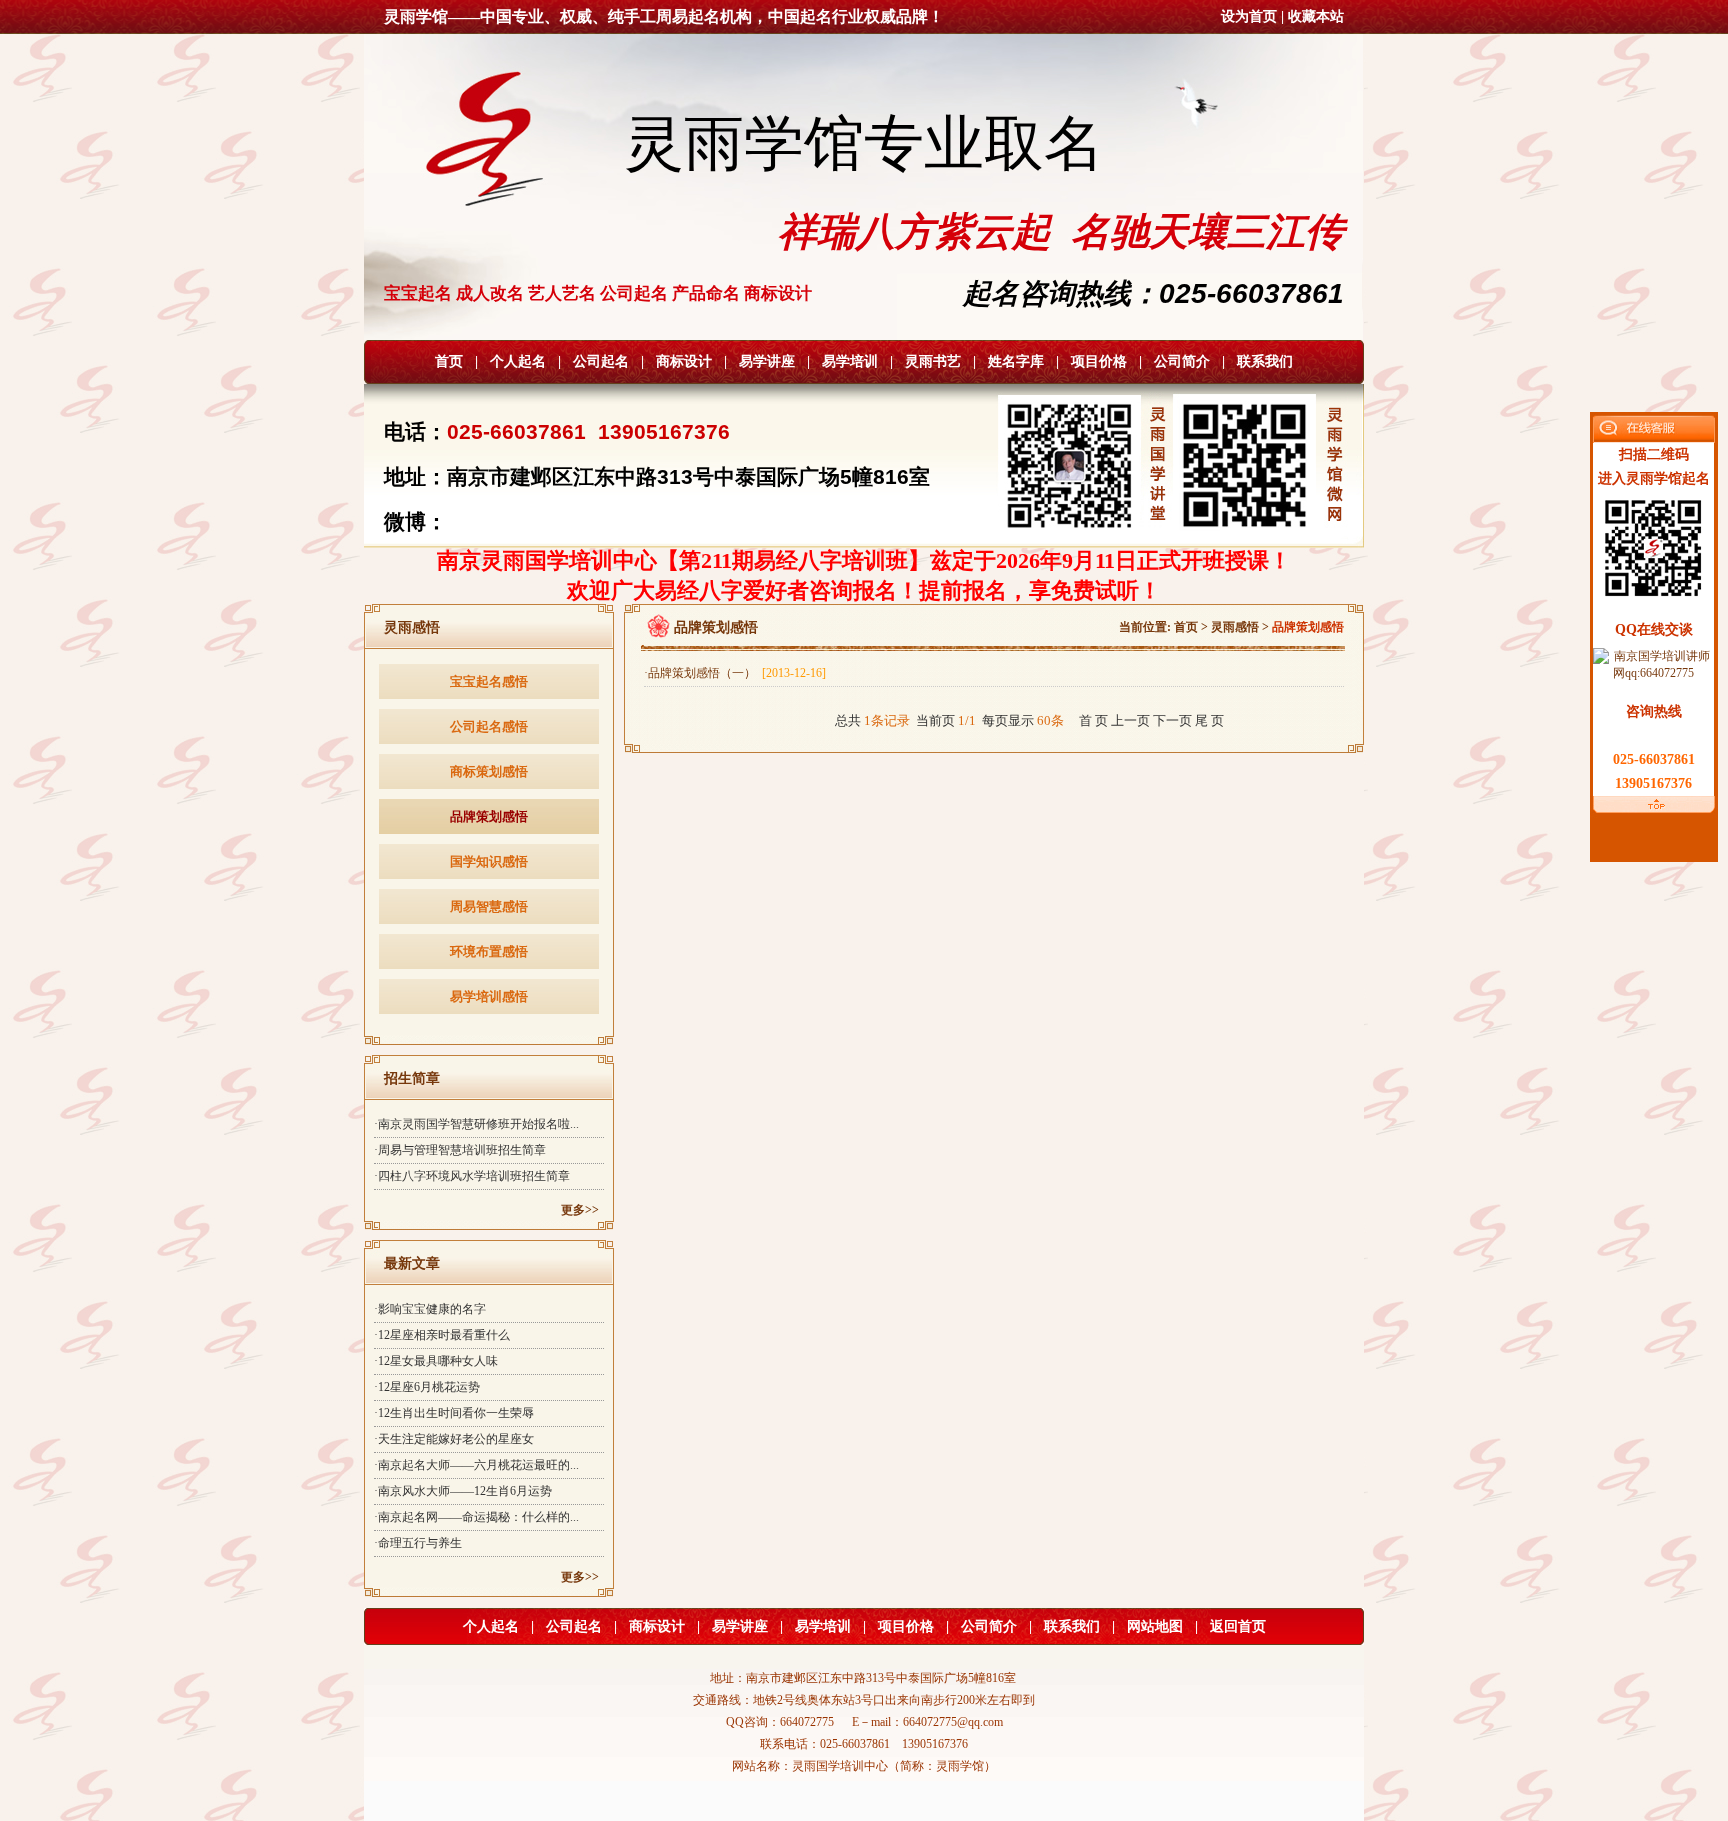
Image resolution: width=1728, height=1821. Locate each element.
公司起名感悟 (489, 726)
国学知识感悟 (489, 861)
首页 (449, 361)
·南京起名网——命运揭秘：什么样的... (476, 1517)
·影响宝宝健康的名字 (430, 1309)
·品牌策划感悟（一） (735, 673)
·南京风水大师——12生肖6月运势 (463, 1491)
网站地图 (1155, 1626)
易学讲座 (767, 361)
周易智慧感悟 (489, 906)
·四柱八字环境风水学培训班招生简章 (472, 1176)
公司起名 (601, 361)
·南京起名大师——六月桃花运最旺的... (476, 1465)
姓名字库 (1016, 361)
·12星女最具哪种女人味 (436, 1361)
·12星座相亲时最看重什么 (442, 1335)
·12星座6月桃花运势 (427, 1387)
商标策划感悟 (489, 771)
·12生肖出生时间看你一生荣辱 (454, 1413)
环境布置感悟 (489, 951)
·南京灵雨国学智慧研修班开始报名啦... (476, 1124)
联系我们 (1265, 361)
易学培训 (850, 361)
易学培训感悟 (489, 996)
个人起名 (518, 361)
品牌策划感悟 (489, 816)
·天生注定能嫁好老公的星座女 (454, 1439)
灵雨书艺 (933, 361)
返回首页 (1238, 1626)
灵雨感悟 (1235, 627)
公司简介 (1182, 361)
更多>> (580, 1210)
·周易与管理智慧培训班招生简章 (460, 1150)
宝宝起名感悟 (489, 681)
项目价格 (1099, 361)
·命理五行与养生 (418, 1543)
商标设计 (684, 361)
